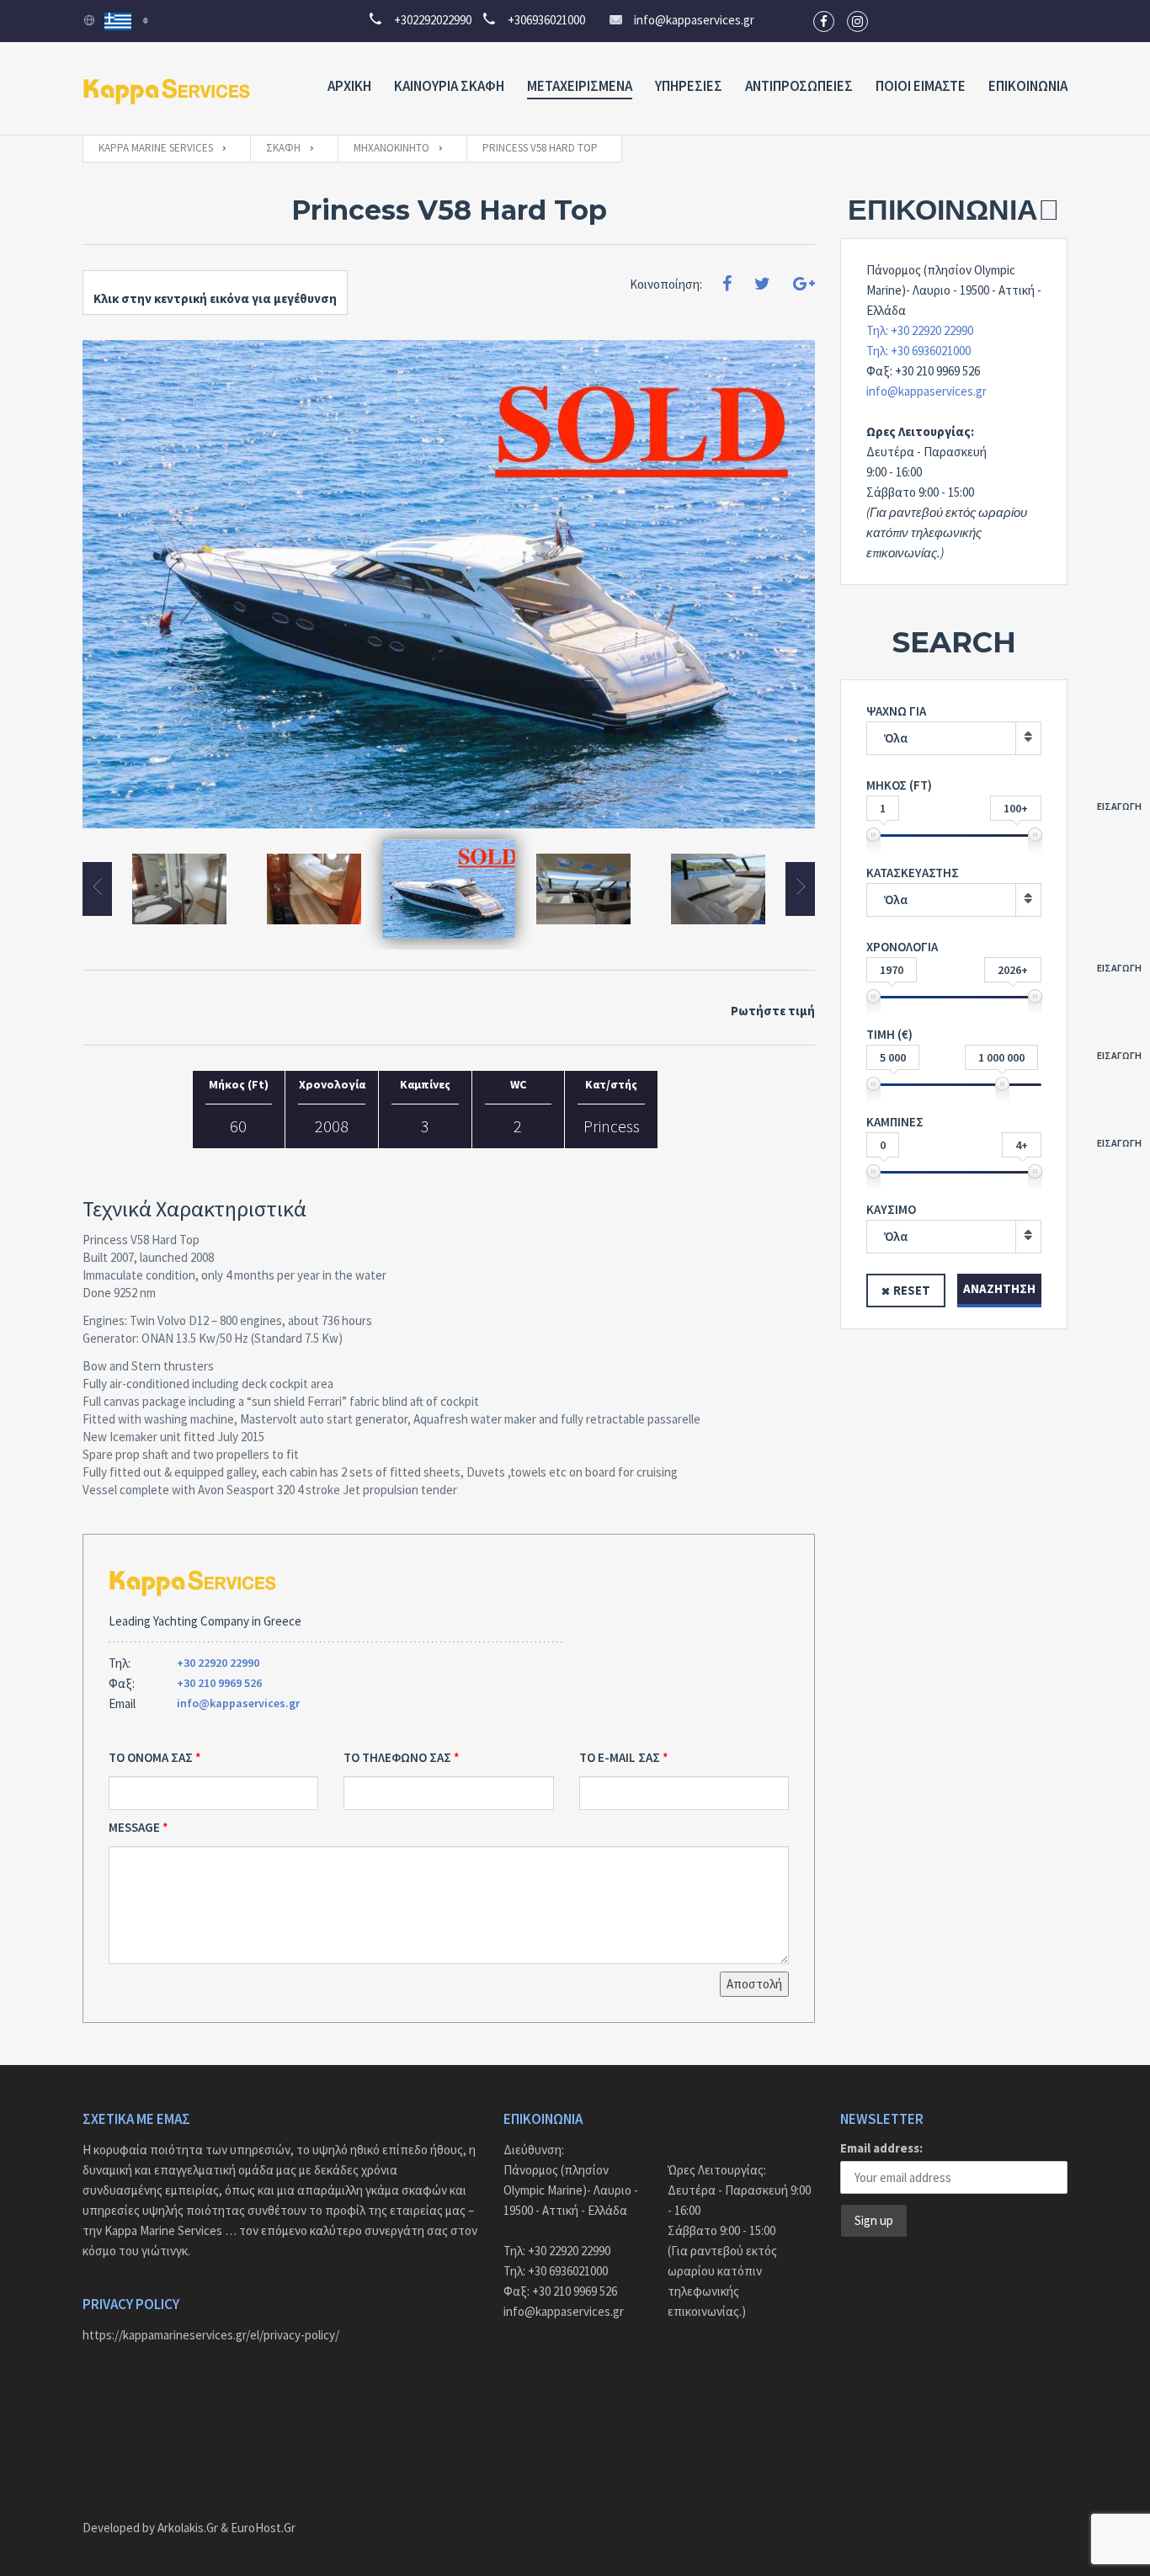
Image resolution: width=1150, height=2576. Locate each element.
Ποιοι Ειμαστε (921, 86)
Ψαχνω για (896, 724)
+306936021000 (541, 20)
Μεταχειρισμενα (580, 86)
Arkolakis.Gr (188, 2528)
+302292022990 (427, 20)
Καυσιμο (891, 1223)
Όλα (896, 738)
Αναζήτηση (999, 1288)
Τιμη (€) (954, 1046)
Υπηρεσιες (689, 86)
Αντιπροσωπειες (799, 86)
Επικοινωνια (1028, 86)
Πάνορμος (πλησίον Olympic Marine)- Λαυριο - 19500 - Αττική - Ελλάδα (571, 2190)
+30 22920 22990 (218, 1663)
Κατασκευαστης (913, 886)
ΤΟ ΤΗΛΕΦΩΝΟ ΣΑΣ (397, 1757)
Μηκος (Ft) (954, 796)
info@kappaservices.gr (694, 20)
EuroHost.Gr (263, 2528)
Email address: (881, 2148)
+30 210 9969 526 (219, 1683)
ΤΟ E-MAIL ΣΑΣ (620, 1757)
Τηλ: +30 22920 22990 (920, 330)
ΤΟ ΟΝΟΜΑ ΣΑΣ (151, 1757)
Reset (912, 1290)
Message (134, 1827)
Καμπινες (954, 1133)
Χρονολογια (954, 958)
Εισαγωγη (1119, 806)
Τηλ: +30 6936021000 (918, 351)
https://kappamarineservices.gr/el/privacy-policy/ (211, 2335)
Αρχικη (349, 86)
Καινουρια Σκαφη (449, 86)
